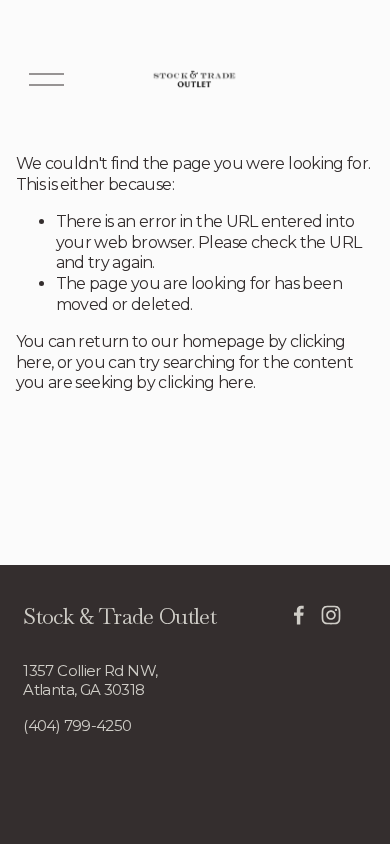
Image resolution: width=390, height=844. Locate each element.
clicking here (205, 382)
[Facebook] (299, 615)
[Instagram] (331, 615)
